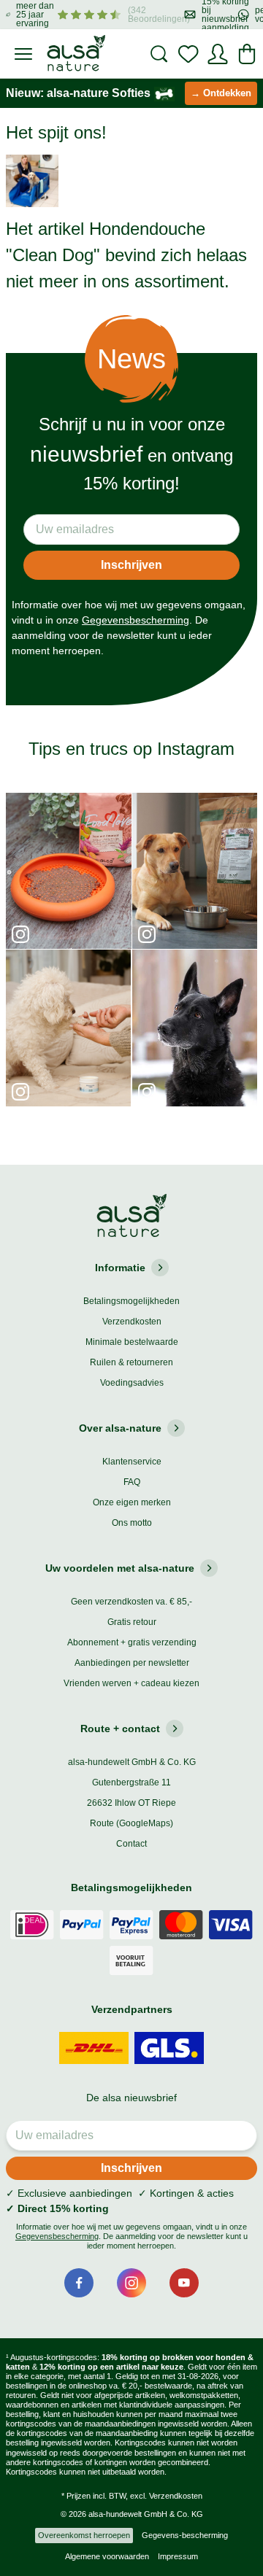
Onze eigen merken (132, 1502)
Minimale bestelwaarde (132, 1342)
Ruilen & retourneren (131, 1362)
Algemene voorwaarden (107, 2556)
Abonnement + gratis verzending (132, 1642)
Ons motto (132, 1523)
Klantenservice (132, 1462)
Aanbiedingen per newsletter (132, 1663)
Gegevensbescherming (136, 620)
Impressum (178, 2556)
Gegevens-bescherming (185, 2535)
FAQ (132, 1482)
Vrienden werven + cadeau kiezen (131, 1683)
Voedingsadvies (132, 1383)
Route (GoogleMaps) (131, 1823)
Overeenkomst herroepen (84, 2535)
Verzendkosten (132, 1322)
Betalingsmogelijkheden (131, 1301)
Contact (131, 1844)
